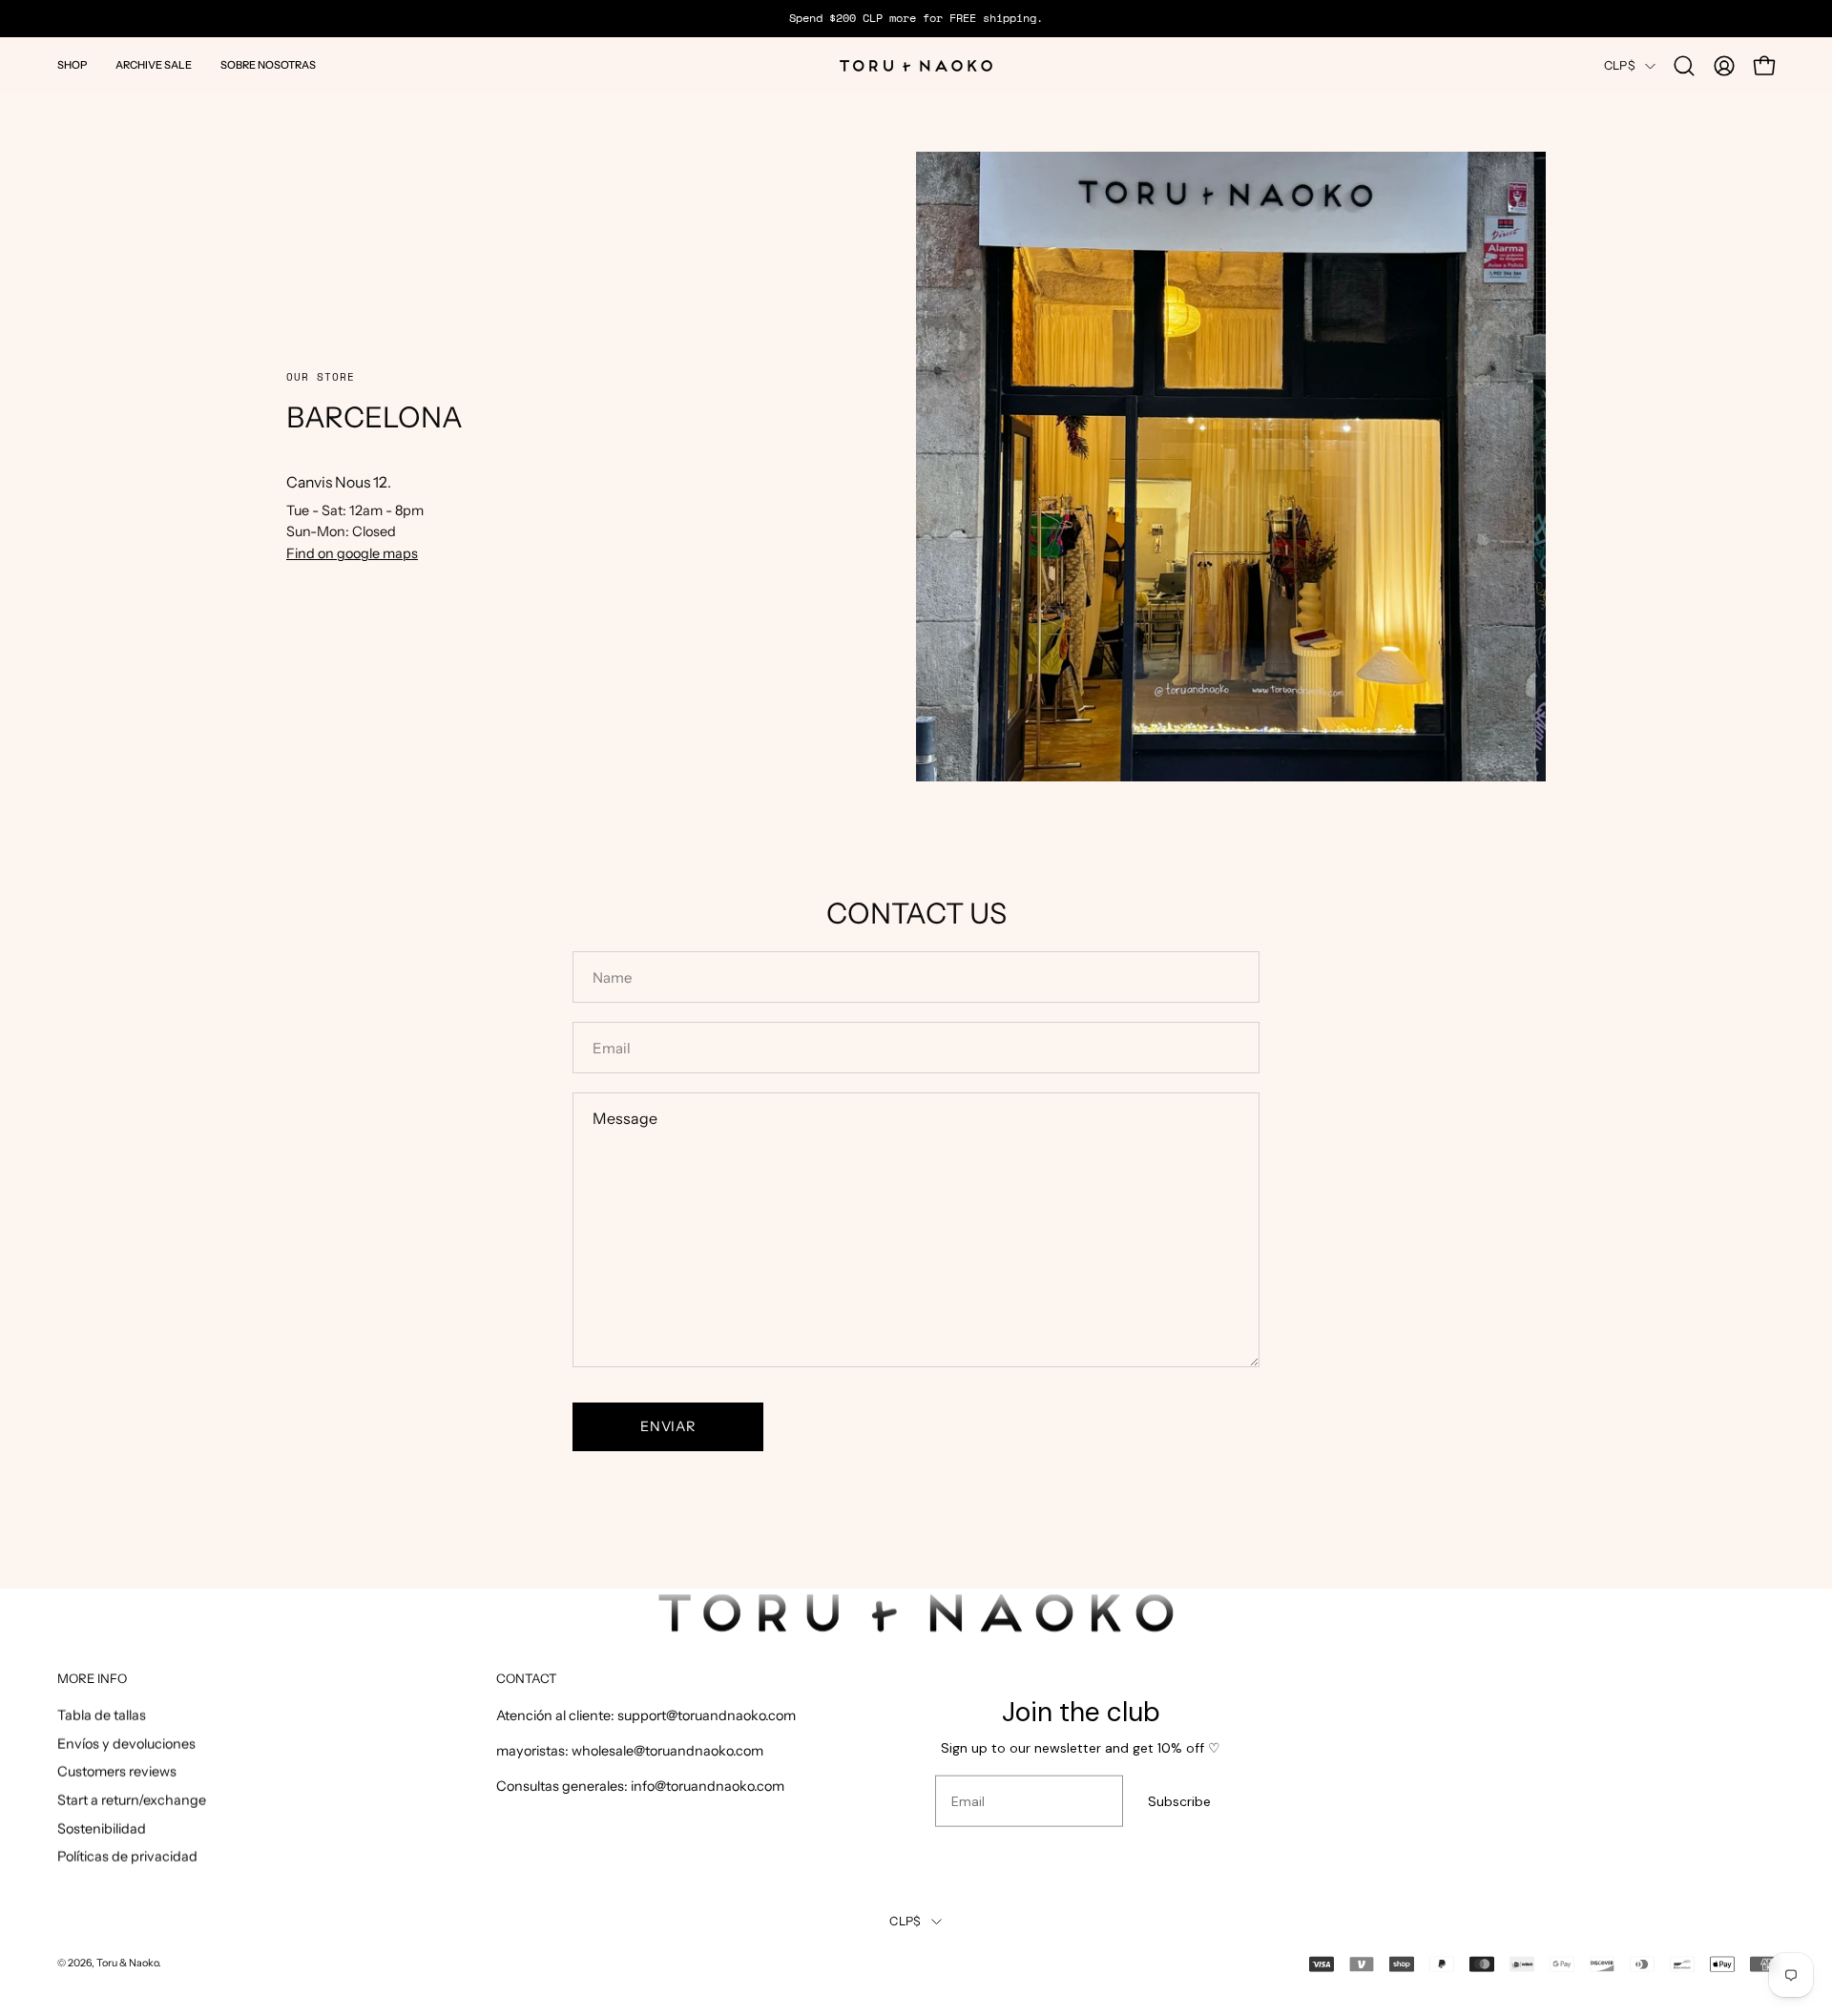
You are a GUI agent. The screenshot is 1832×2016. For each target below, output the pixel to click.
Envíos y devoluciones (126, 1743)
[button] (72, 66)
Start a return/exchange (132, 1800)
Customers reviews (117, 1772)
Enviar (667, 1426)
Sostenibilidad (102, 1829)
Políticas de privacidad (127, 1857)
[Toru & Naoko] (916, 66)
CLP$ (1620, 65)
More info (92, 1677)
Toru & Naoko (127, 1963)
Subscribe (1179, 1801)
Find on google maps (352, 553)
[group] (916, 18)
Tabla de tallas (102, 1715)
